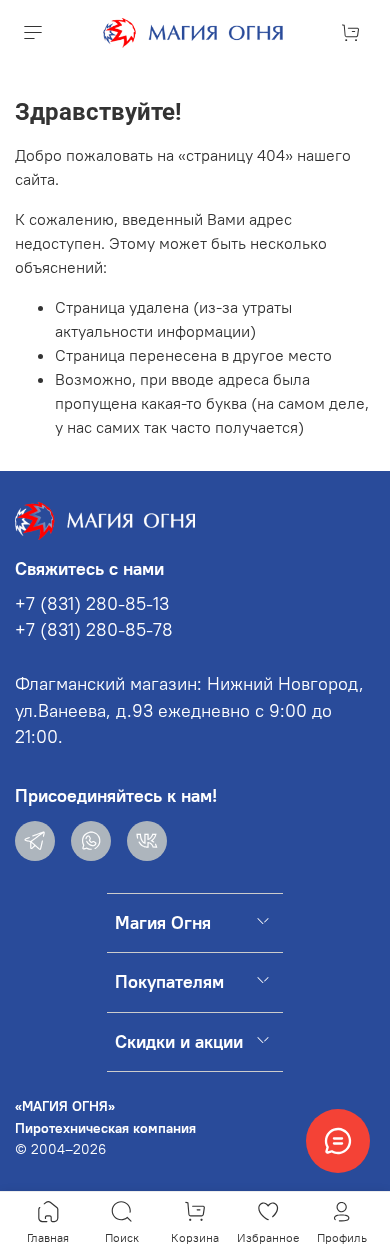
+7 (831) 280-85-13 (92, 604)
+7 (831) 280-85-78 (94, 630)
